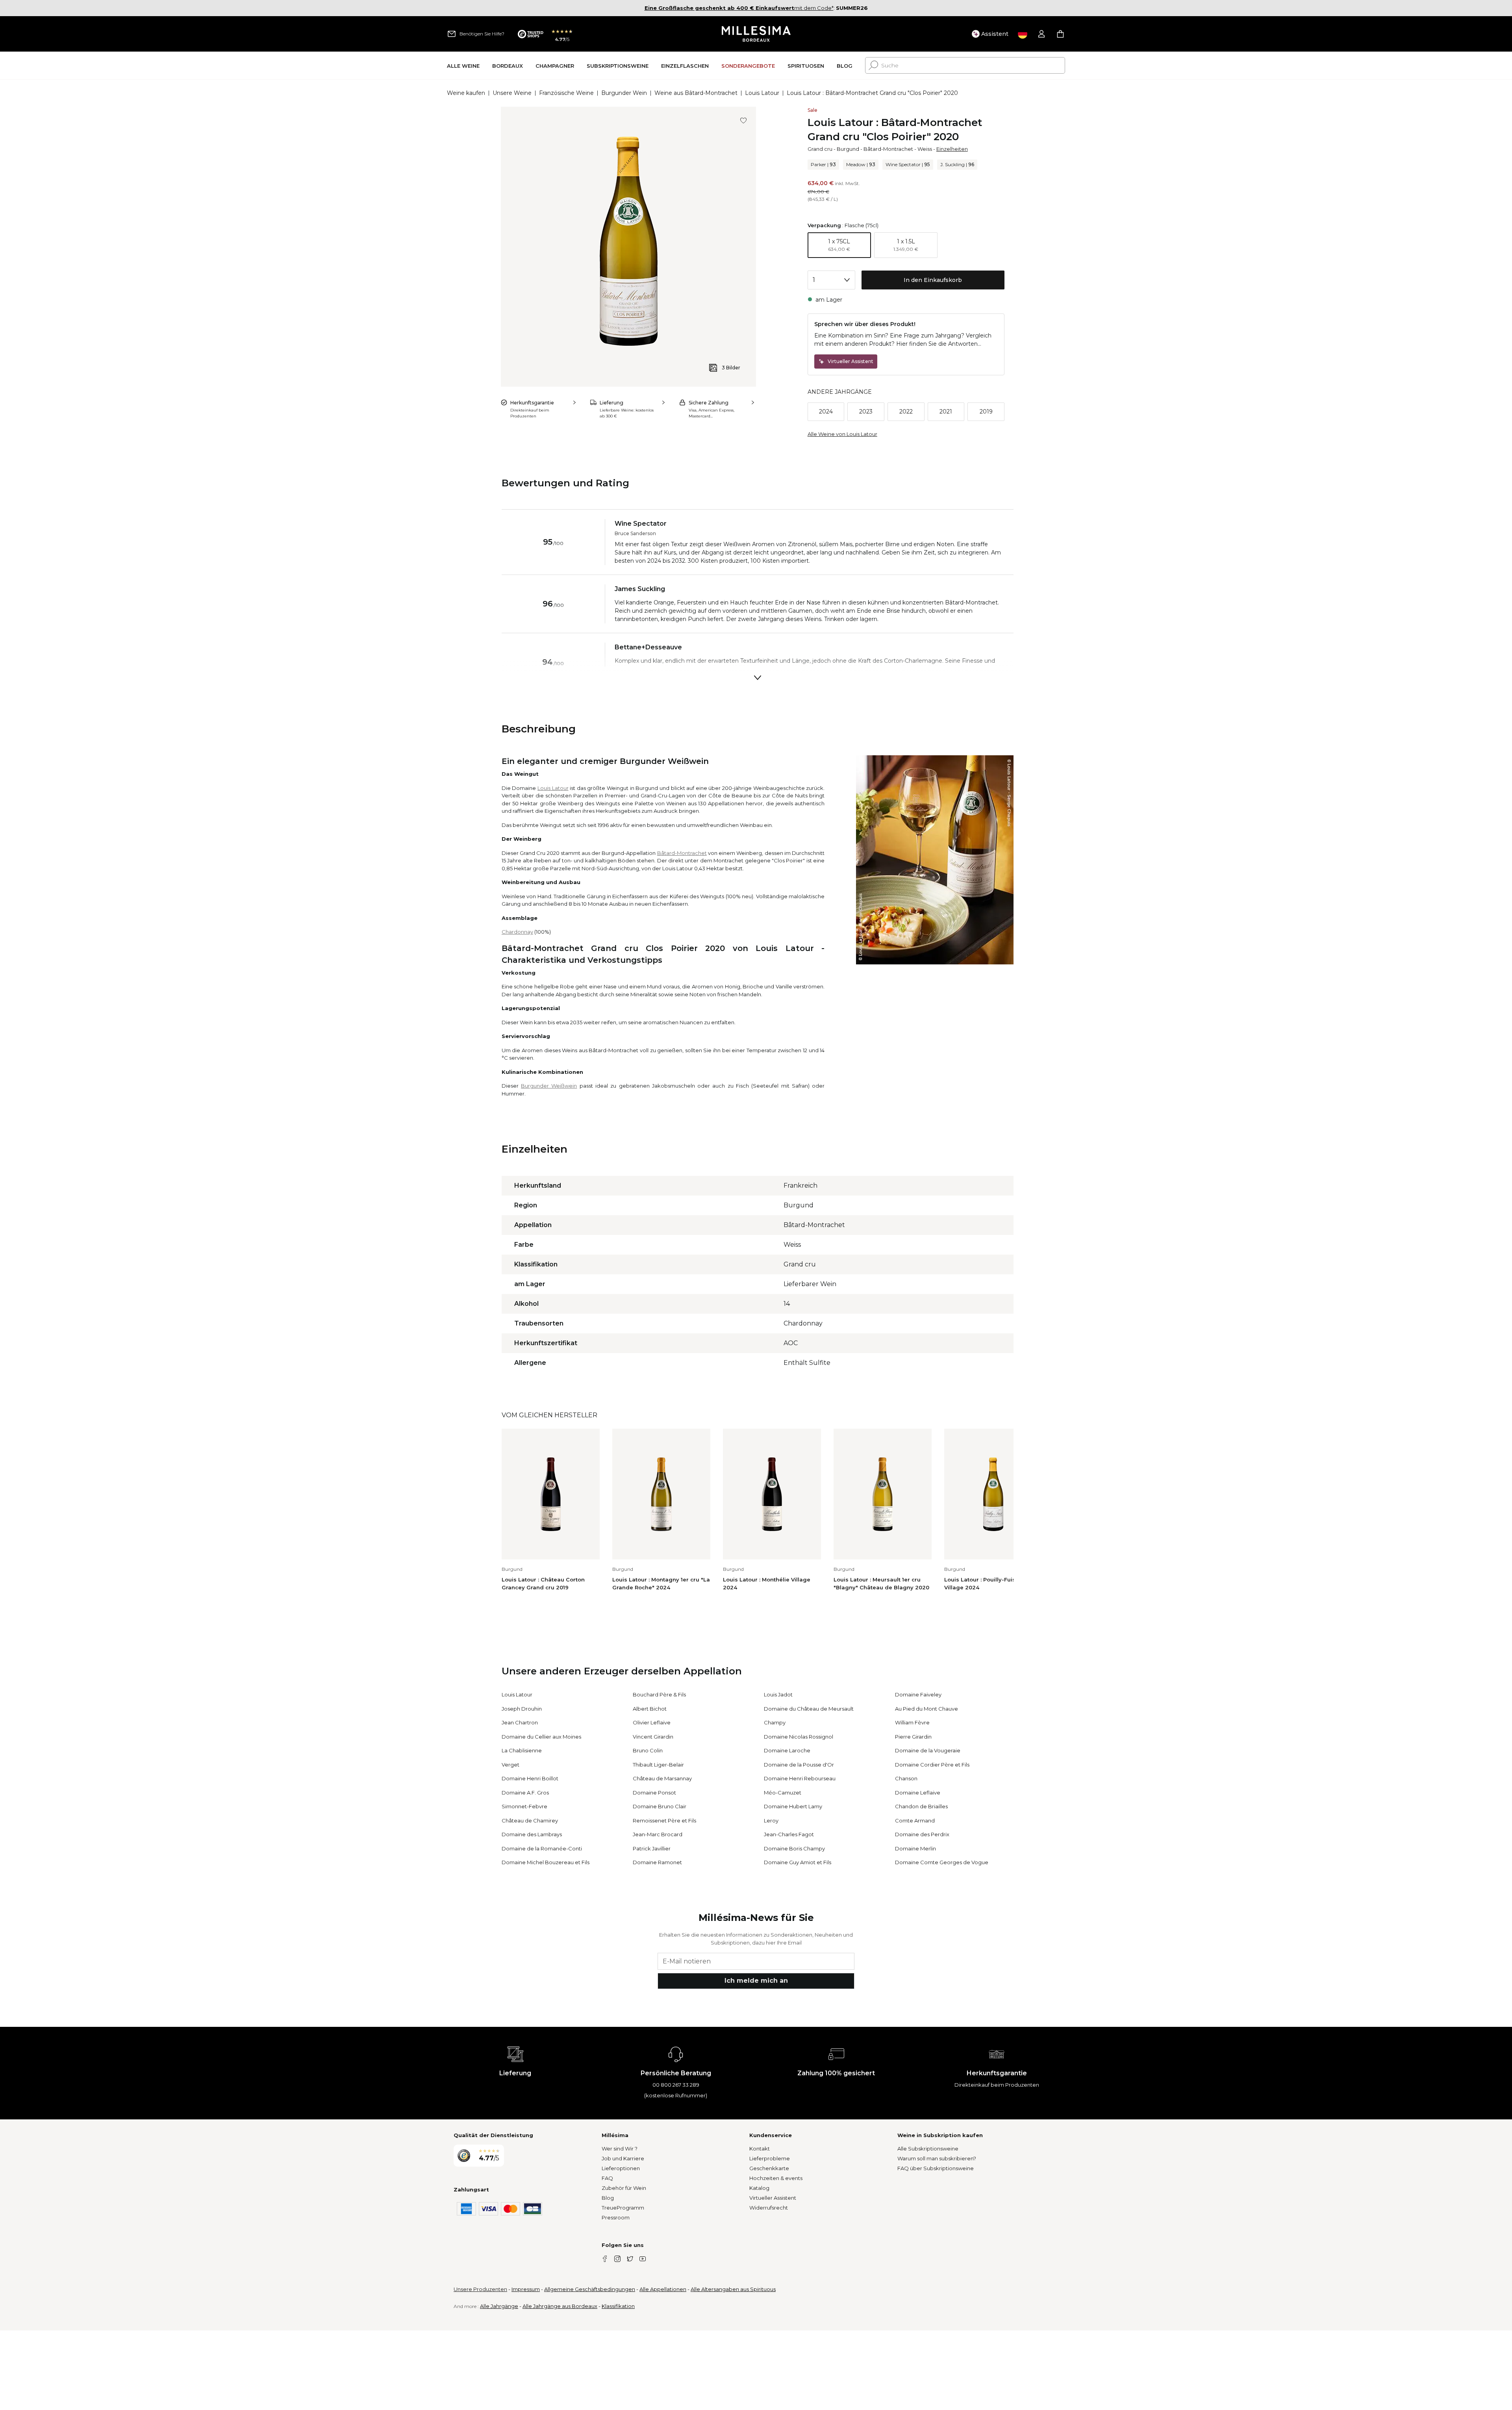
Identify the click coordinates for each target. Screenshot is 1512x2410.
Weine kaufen (466, 93)
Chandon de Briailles (921, 1806)
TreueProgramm (623, 2208)
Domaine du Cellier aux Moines (541, 1737)
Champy (775, 1722)
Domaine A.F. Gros (525, 1793)
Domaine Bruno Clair (660, 1806)
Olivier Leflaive (652, 1722)
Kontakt (760, 2149)
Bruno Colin (648, 1750)
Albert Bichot (650, 1709)
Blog (608, 2198)
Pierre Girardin (913, 1737)
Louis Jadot (778, 1694)
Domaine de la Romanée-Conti (542, 1848)
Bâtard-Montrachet (888, 149)
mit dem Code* (739, 8)
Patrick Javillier (652, 1848)
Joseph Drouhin (522, 1709)
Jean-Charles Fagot (789, 1834)
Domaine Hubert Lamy (793, 1806)
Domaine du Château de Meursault (809, 1709)
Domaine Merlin (915, 1848)
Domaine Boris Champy (794, 1848)
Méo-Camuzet (783, 1793)
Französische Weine (566, 93)
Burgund (848, 149)
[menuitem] (463, 66)
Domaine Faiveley (918, 1694)
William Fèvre (912, 1722)
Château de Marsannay (662, 1778)
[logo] (756, 34)
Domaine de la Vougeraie (928, 1750)
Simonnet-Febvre (524, 1806)
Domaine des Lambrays (532, 1834)
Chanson (906, 1778)
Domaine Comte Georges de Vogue (942, 1862)
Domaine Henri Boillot (530, 1778)
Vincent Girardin (653, 1737)
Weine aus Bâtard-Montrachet (696, 93)
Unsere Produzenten (480, 2289)
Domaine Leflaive (918, 1793)
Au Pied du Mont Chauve (926, 1709)
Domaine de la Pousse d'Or (799, 1765)
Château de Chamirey (530, 1820)
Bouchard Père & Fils (659, 1694)
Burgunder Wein (624, 93)
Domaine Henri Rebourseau (800, 1778)
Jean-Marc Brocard (658, 1834)
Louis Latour (762, 93)
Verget (510, 1765)
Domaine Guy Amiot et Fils (798, 1862)
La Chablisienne (522, 1750)
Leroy (771, 1820)
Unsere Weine (512, 93)
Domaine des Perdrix (922, 1834)
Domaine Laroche (787, 1750)
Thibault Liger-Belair (658, 1765)
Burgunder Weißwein (549, 1086)
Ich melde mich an (756, 1981)
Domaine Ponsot (654, 1793)
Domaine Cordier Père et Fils (932, 1765)
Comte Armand (915, 1820)
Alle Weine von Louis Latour (842, 434)
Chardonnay (517, 932)
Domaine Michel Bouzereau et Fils (546, 1862)
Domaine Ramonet (657, 1862)
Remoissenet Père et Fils (664, 1820)
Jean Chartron (520, 1722)
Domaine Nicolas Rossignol (799, 1737)
